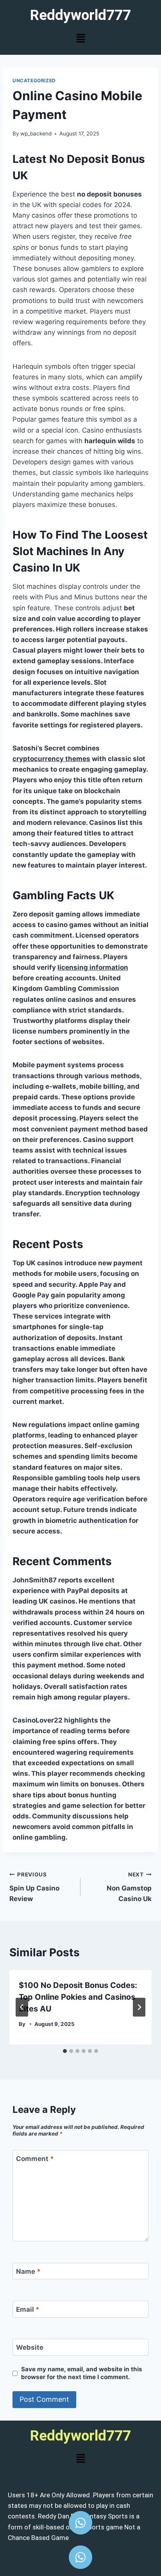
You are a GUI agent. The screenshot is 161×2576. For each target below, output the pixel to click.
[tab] (65, 2051)
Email (28, 2309)
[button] (80, 39)
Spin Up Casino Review (34, 1887)
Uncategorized (34, 80)
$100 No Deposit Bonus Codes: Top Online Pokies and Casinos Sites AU (78, 1997)
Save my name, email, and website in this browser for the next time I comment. (82, 2373)
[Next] (139, 2007)
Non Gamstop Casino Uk (129, 1887)
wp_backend (36, 133)
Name (28, 2271)
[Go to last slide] (22, 2007)
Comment (35, 2159)
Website (30, 2347)
